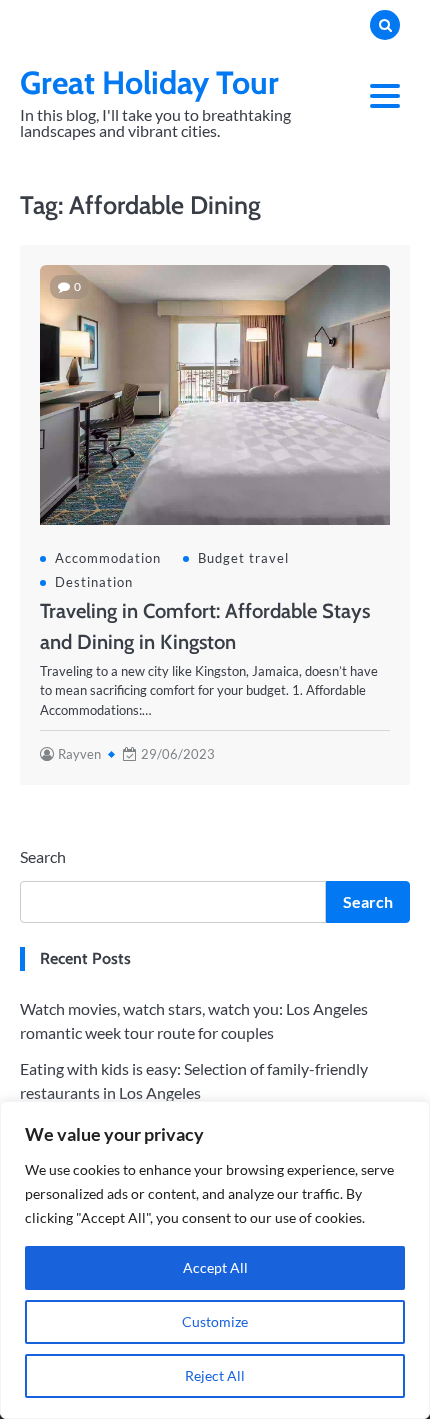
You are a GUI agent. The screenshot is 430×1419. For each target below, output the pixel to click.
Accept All (215, 1267)
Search (43, 856)
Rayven (79, 754)
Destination (94, 582)
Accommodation (108, 558)
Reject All (215, 1375)
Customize (215, 1321)
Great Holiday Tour (149, 82)
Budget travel (243, 558)
